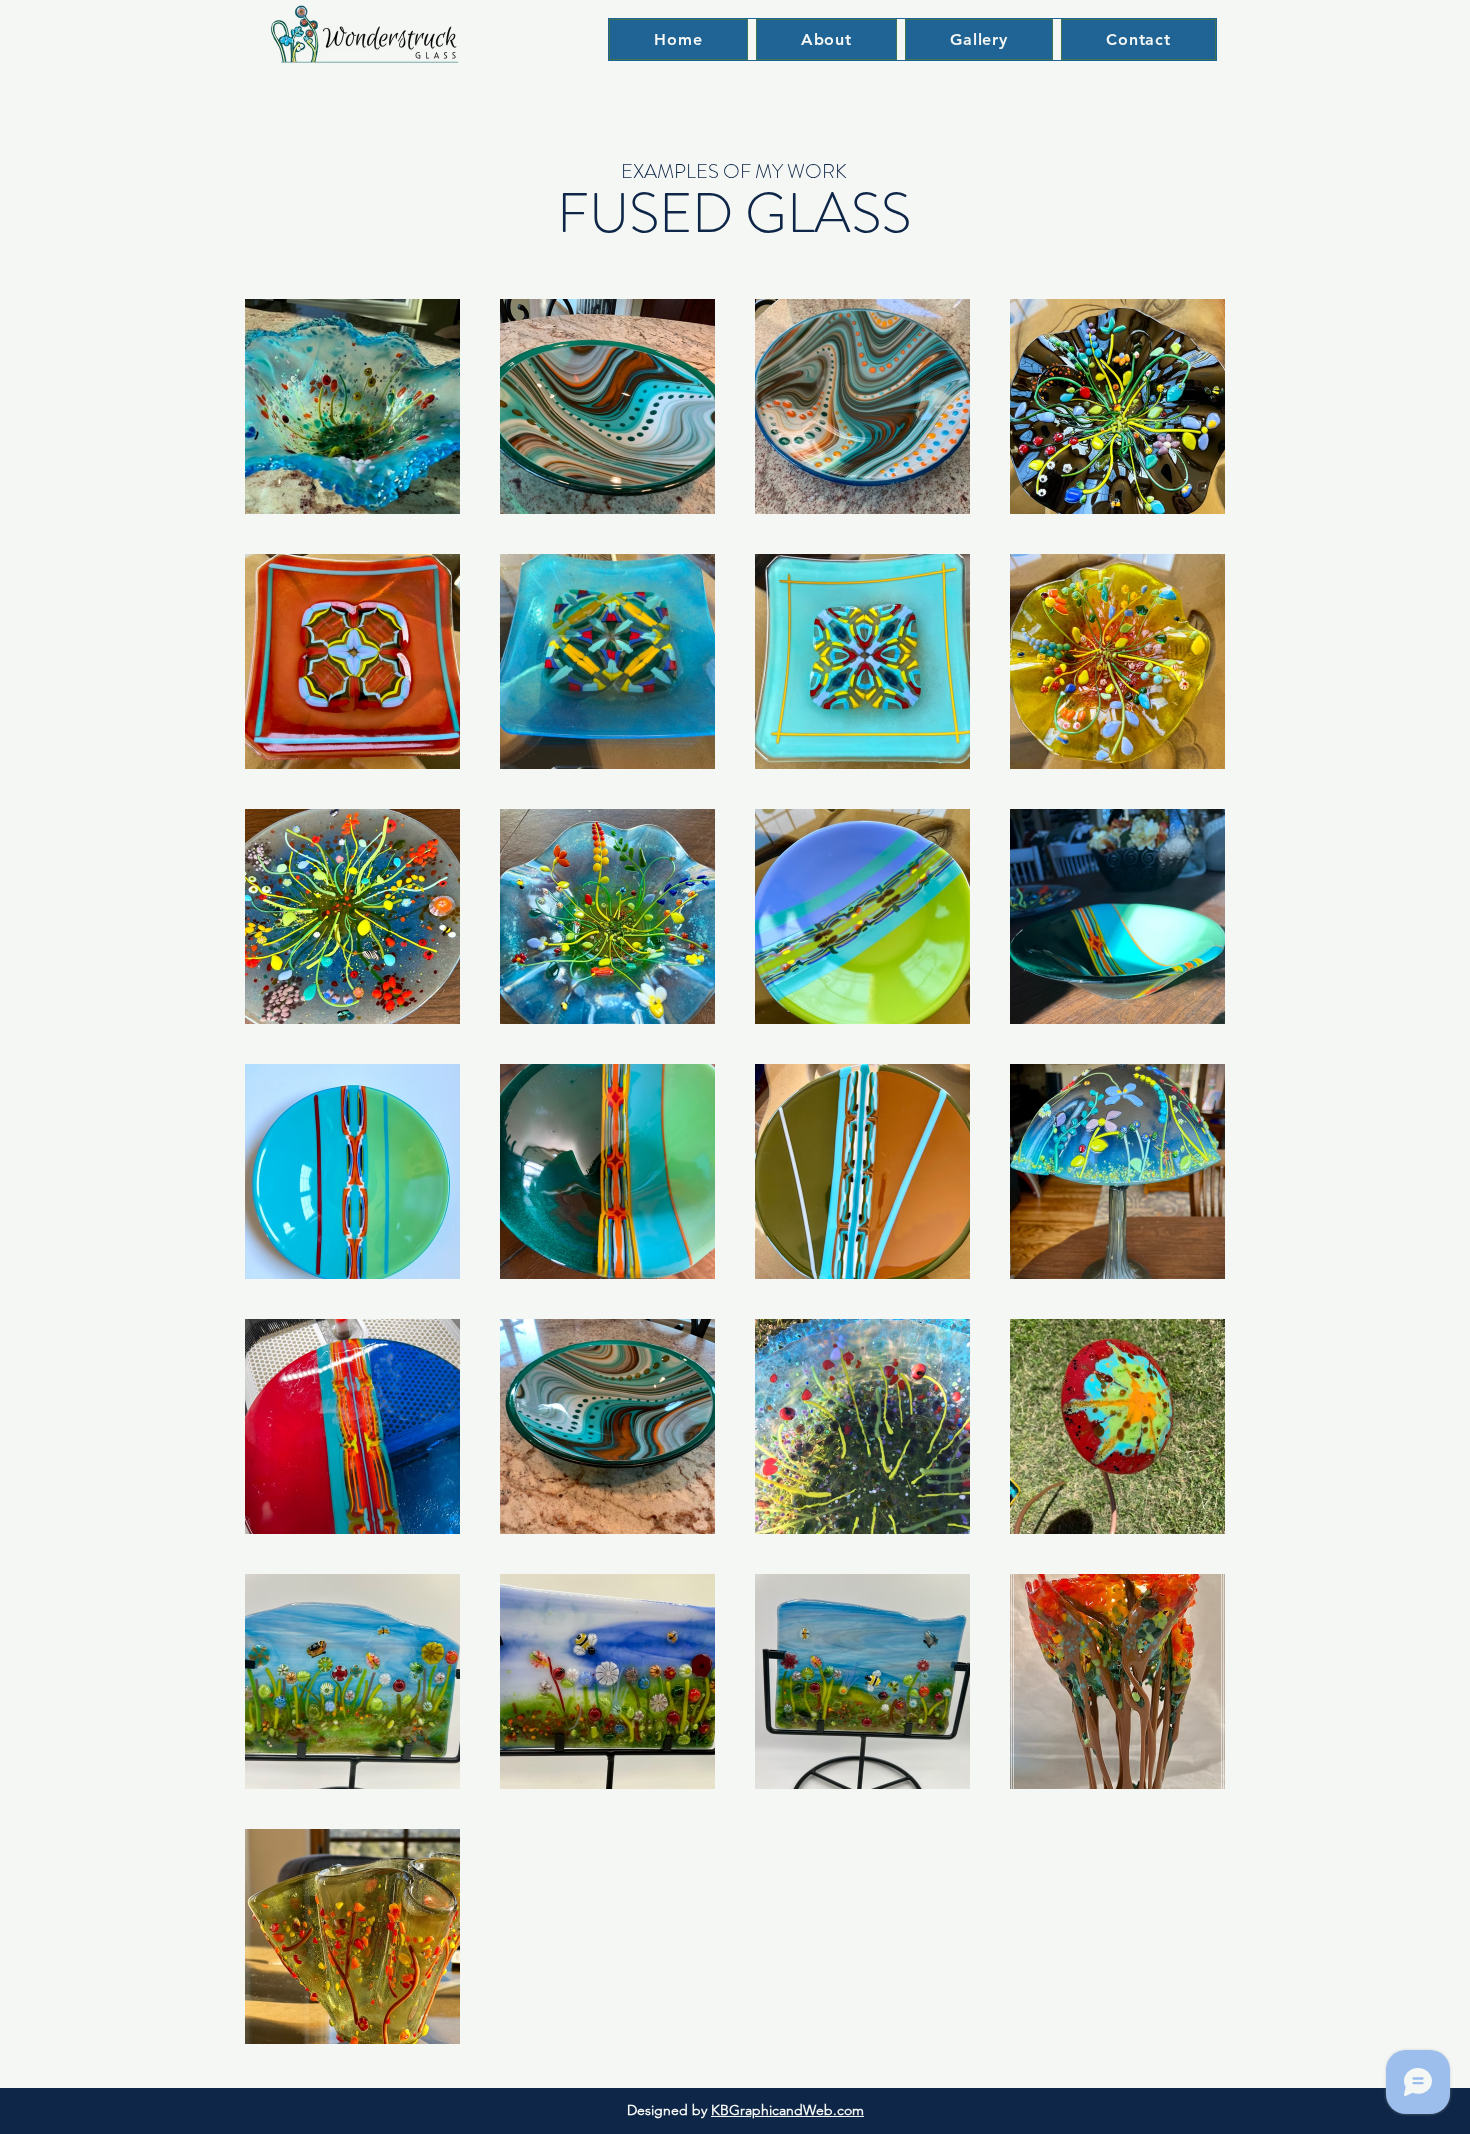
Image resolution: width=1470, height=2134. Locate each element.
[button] (979, 39)
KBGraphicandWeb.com (787, 2110)
